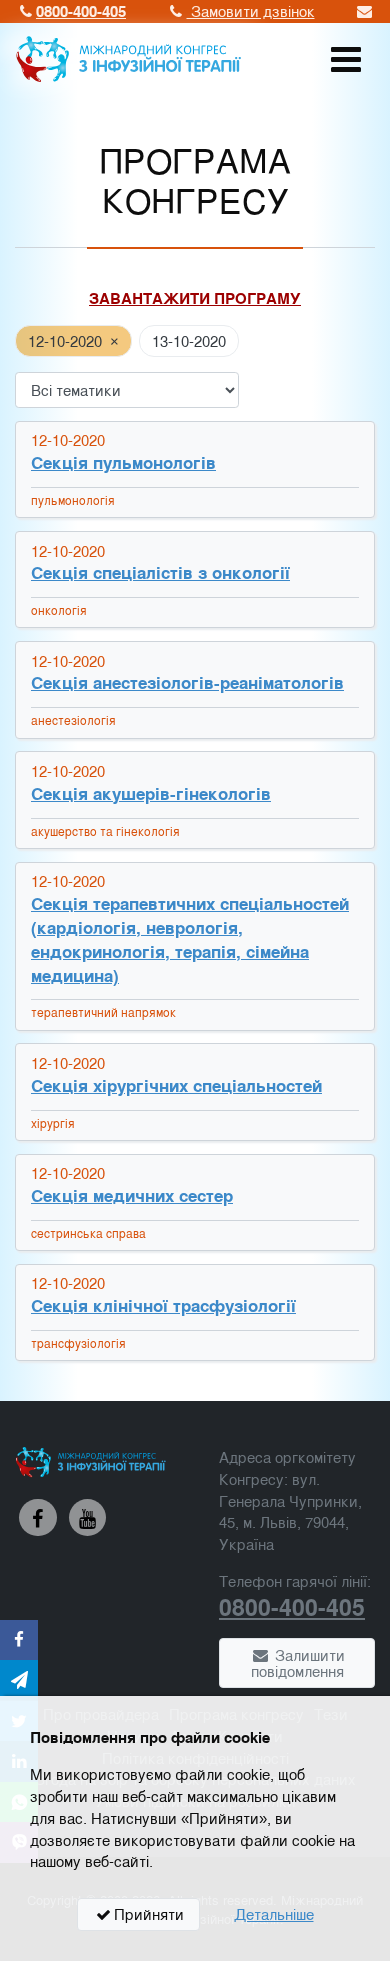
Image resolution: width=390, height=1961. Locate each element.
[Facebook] (38, 1518)
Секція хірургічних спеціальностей (176, 1085)
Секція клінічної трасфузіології (163, 1305)
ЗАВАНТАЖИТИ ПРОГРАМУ (195, 298)
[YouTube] (88, 1518)
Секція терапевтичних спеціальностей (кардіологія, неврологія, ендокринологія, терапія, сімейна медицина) (190, 939)
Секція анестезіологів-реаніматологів (187, 682)
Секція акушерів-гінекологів (151, 793)
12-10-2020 (65, 340)
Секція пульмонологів (123, 462)
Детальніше (274, 1913)
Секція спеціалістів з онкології (160, 572)
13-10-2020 (189, 340)
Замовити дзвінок (251, 10)
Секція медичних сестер (132, 1195)
